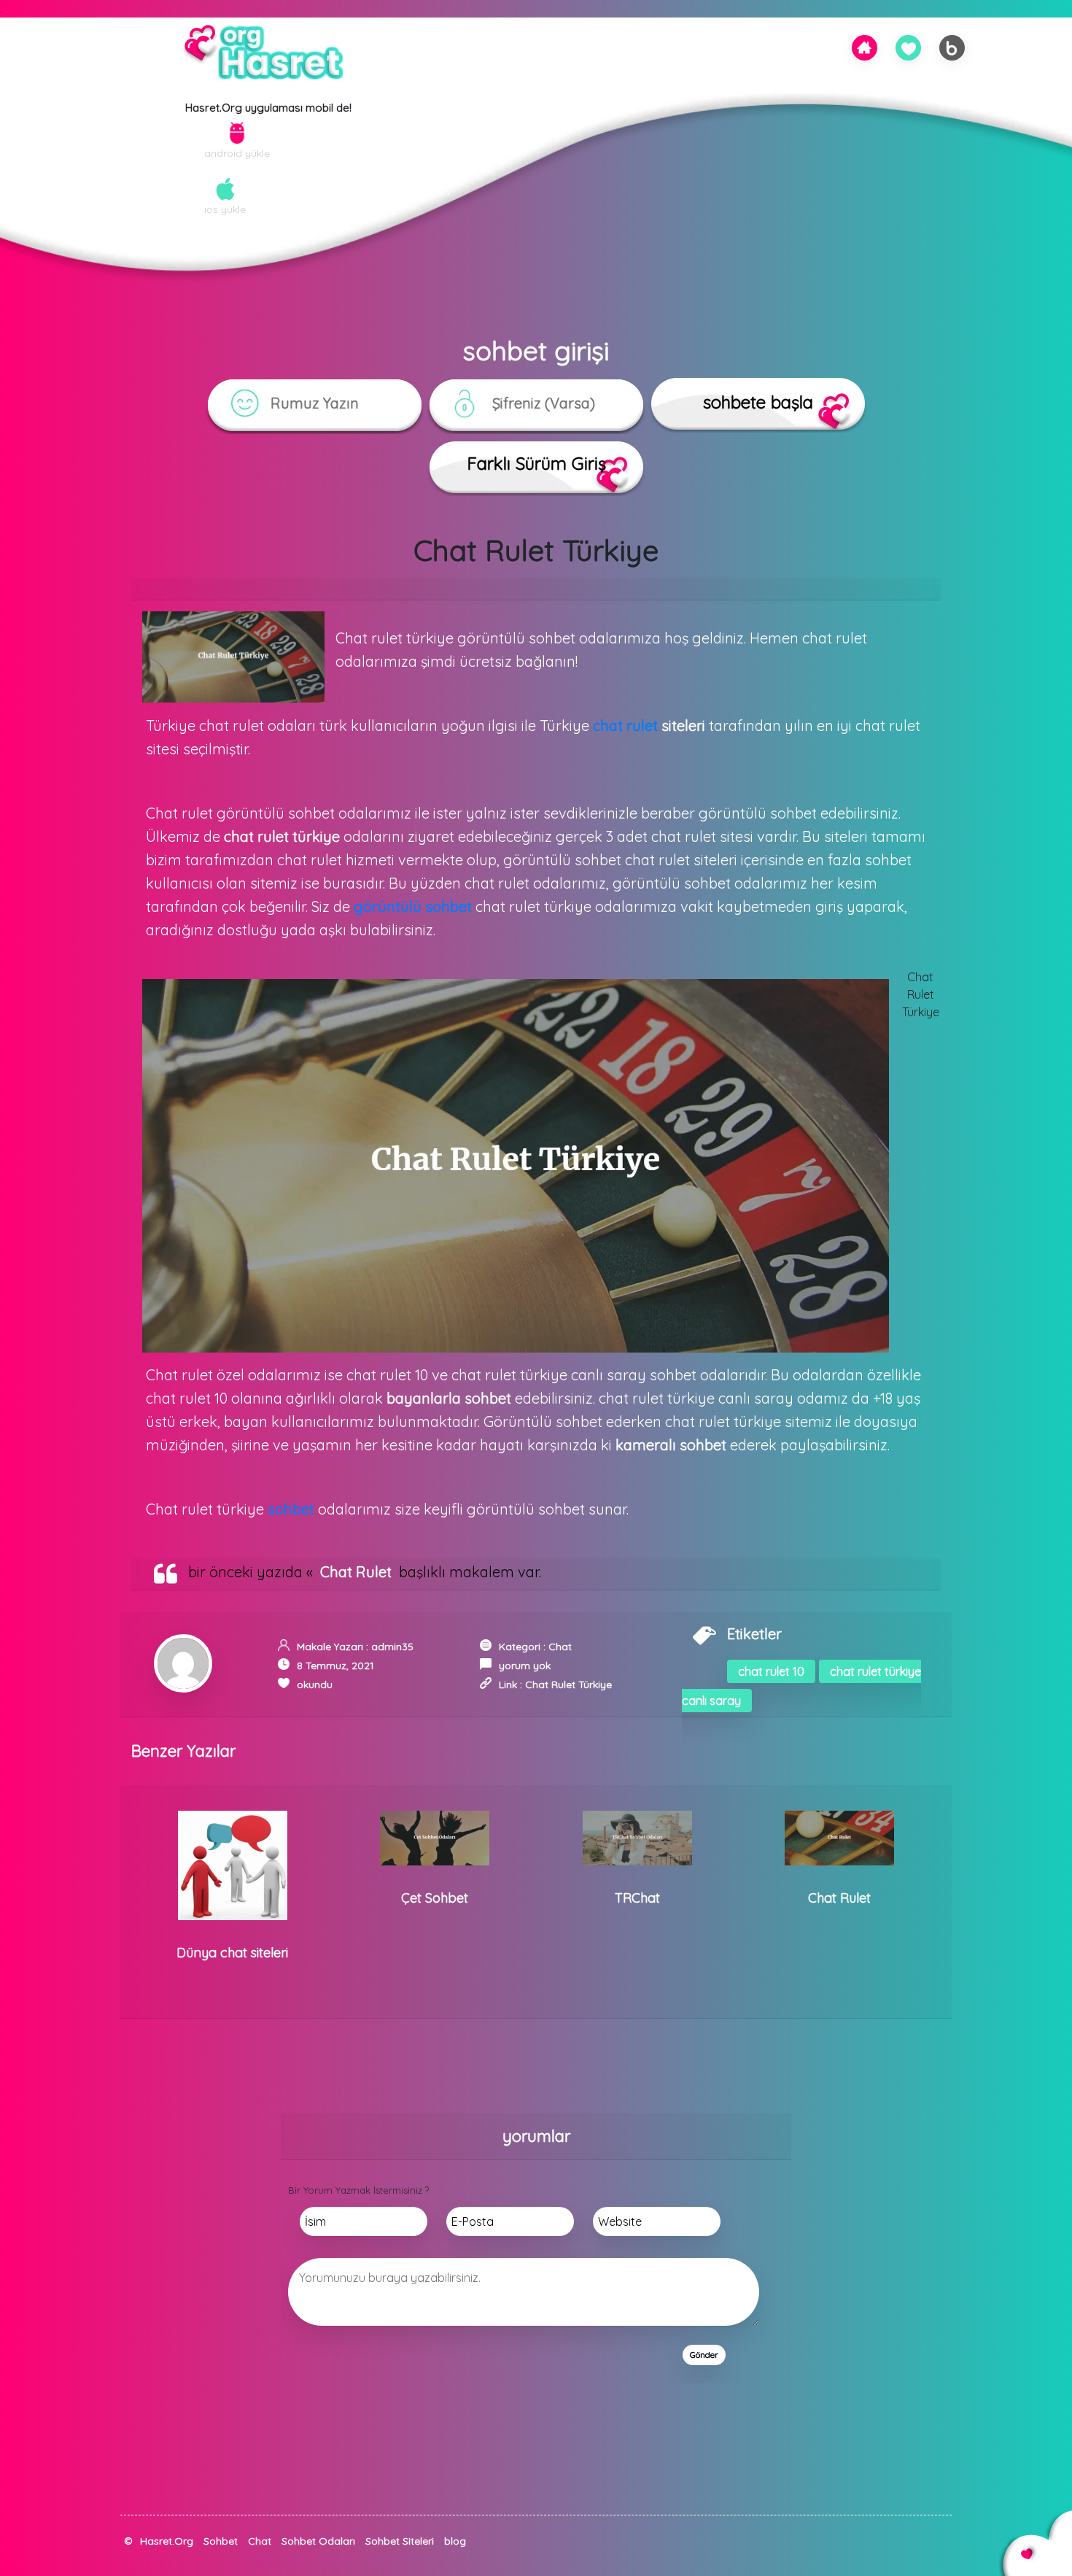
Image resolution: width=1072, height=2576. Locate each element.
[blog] (952, 47)
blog (455, 2541)
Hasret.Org (167, 2541)
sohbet (291, 1509)
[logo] (268, 55)
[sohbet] (864, 46)
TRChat (637, 1898)
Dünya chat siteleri (232, 1953)
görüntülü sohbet (413, 906)
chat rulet (625, 726)
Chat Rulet (356, 1572)
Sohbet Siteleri (400, 2541)
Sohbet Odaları (318, 2541)
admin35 (392, 1647)
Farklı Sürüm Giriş (536, 463)
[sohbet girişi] (909, 47)
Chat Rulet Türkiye (568, 1685)
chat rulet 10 (771, 1671)
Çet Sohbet (435, 1898)
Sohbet (221, 2541)
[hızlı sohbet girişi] (128, 2556)
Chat (560, 1647)
